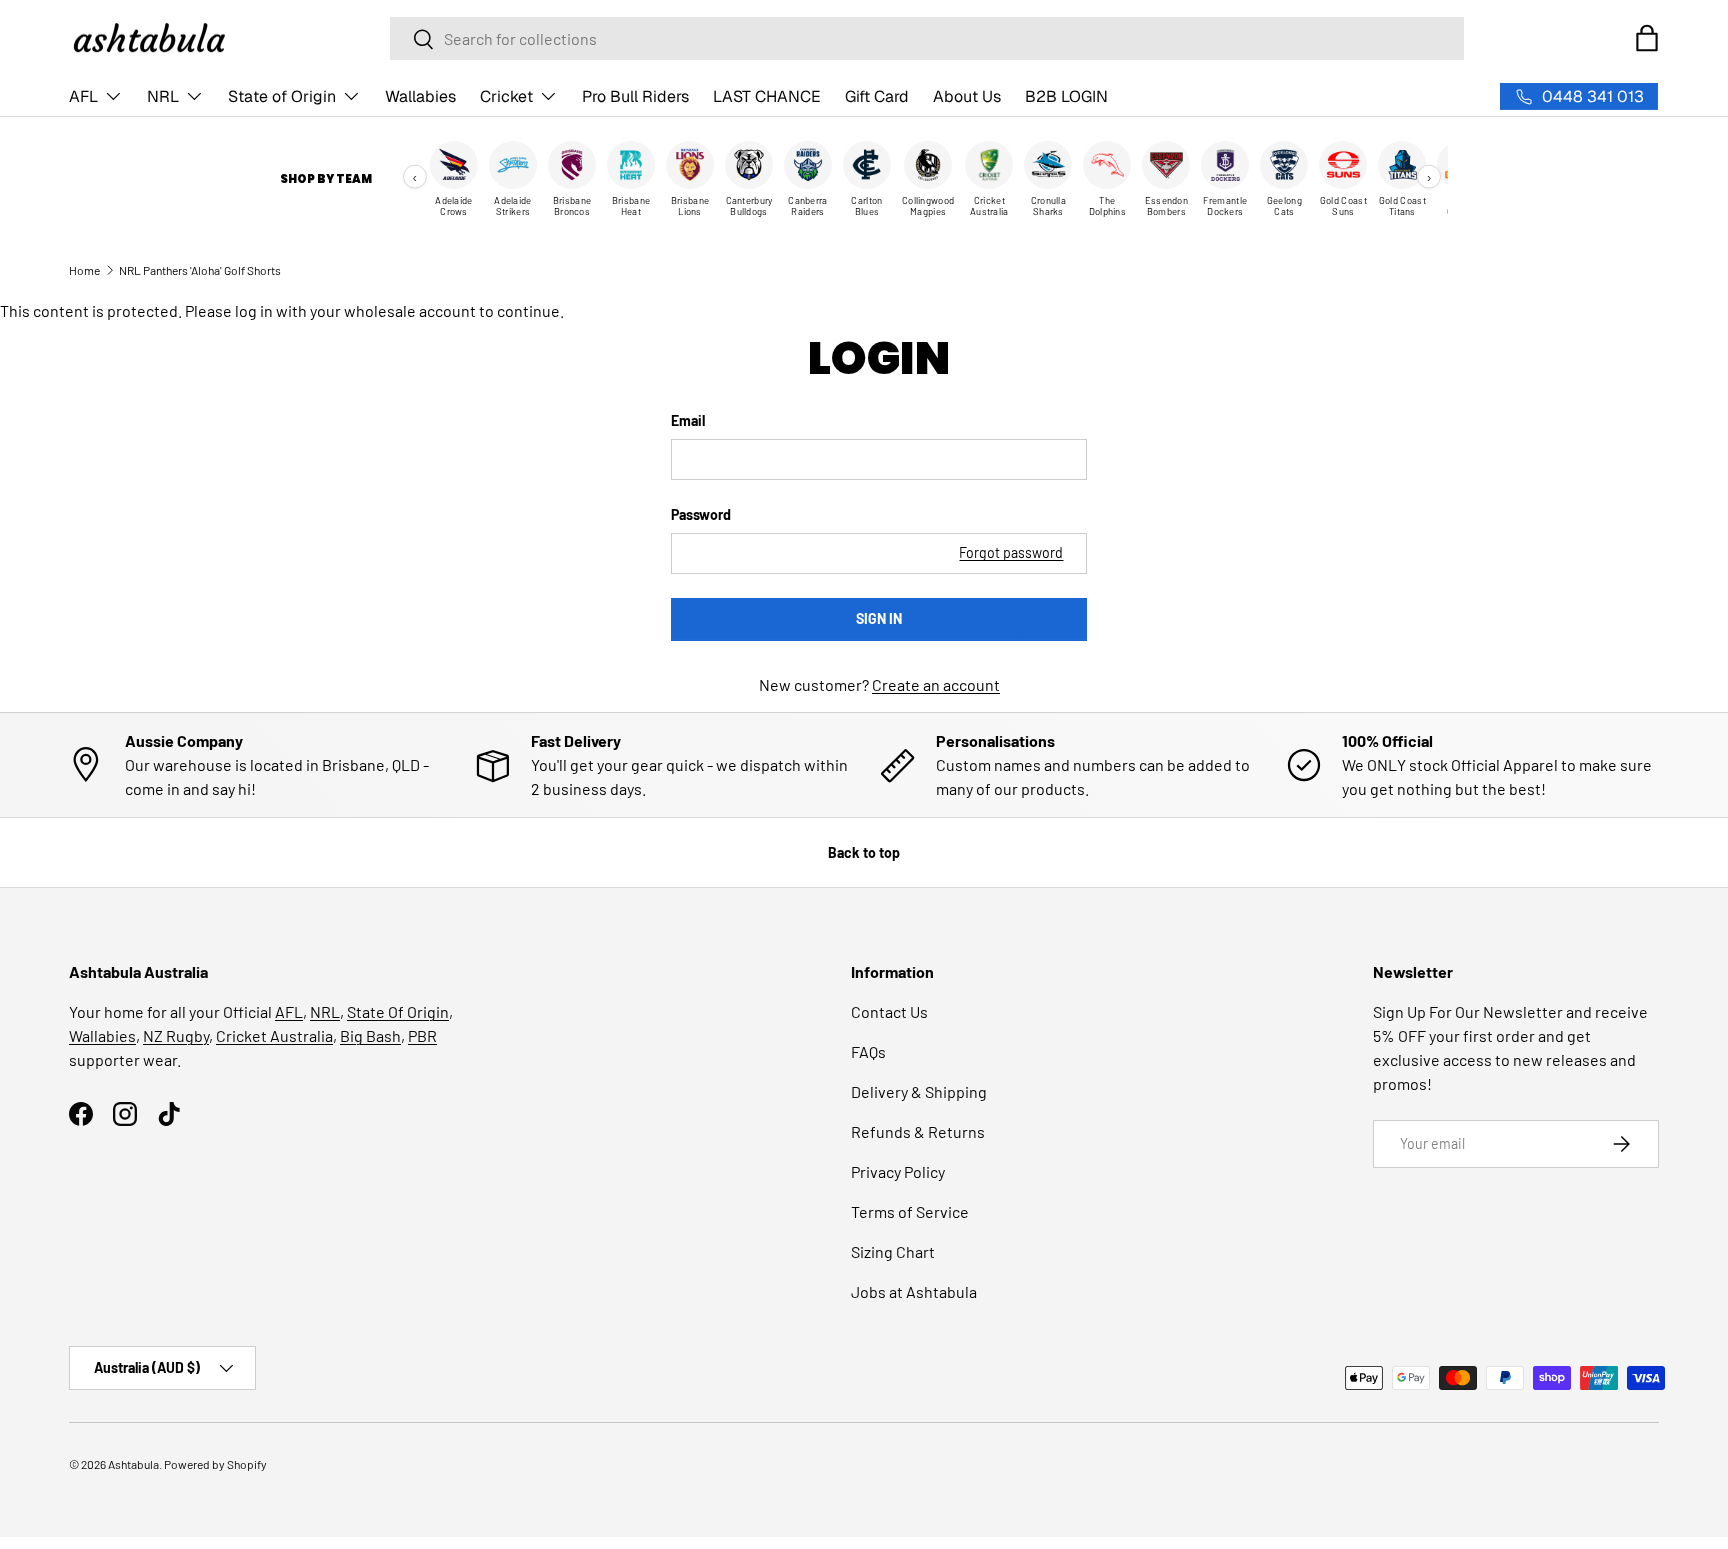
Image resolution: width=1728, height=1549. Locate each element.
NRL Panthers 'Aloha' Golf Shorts (200, 270)
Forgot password (1011, 552)
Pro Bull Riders (635, 96)
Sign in (879, 618)
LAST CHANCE (767, 96)
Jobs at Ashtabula (914, 1291)
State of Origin (282, 96)
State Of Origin (398, 1011)
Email (688, 420)
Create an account (936, 684)
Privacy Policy (898, 1171)
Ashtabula (133, 1464)
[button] (1647, 38)
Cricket (506, 96)
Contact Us (889, 1011)
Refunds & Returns (918, 1131)
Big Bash (370, 1035)
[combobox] (927, 38)
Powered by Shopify (215, 1464)
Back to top (864, 852)
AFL (83, 96)
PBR (422, 1035)
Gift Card (877, 96)
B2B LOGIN (1066, 96)
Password (701, 514)
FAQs (868, 1051)
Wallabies (420, 96)
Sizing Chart (893, 1251)
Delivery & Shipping (919, 1091)
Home (84, 270)
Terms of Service (910, 1211)
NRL (163, 96)
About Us (967, 96)
